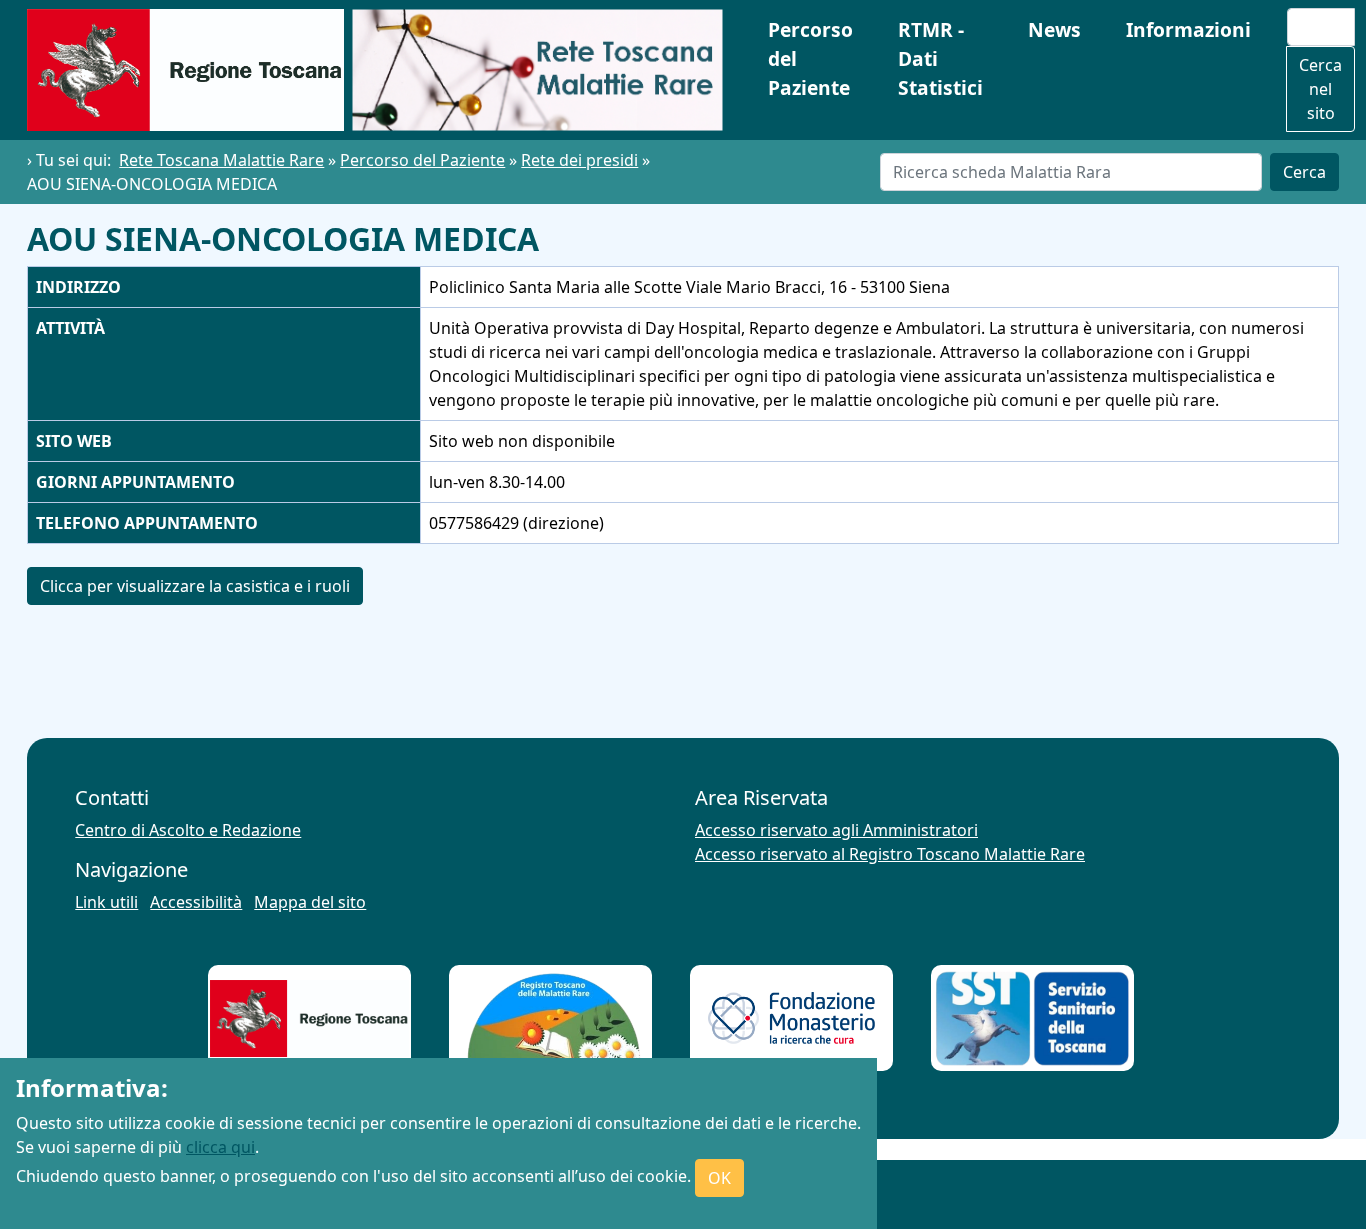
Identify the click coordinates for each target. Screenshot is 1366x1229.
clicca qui (220, 1147)
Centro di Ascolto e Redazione (188, 830)
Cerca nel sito (1320, 89)
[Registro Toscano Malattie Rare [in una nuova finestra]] (550, 1018)
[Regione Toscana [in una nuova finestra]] (309, 1018)
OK (719, 1178)
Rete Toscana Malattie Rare (221, 160)
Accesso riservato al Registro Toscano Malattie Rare (890, 854)
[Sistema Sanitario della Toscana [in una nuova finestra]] (1032, 1018)
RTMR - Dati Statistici (940, 58)
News (1054, 29)
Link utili (106, 902)
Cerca (1304, 172)
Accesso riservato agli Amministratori (836, 830)
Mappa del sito (310, 902)
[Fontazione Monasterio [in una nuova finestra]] (791, 1018)
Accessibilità (196, 902)
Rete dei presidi (579, 160)
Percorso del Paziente (810, 58)
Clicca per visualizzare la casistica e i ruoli (195, 586)
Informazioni (1188, 29)
